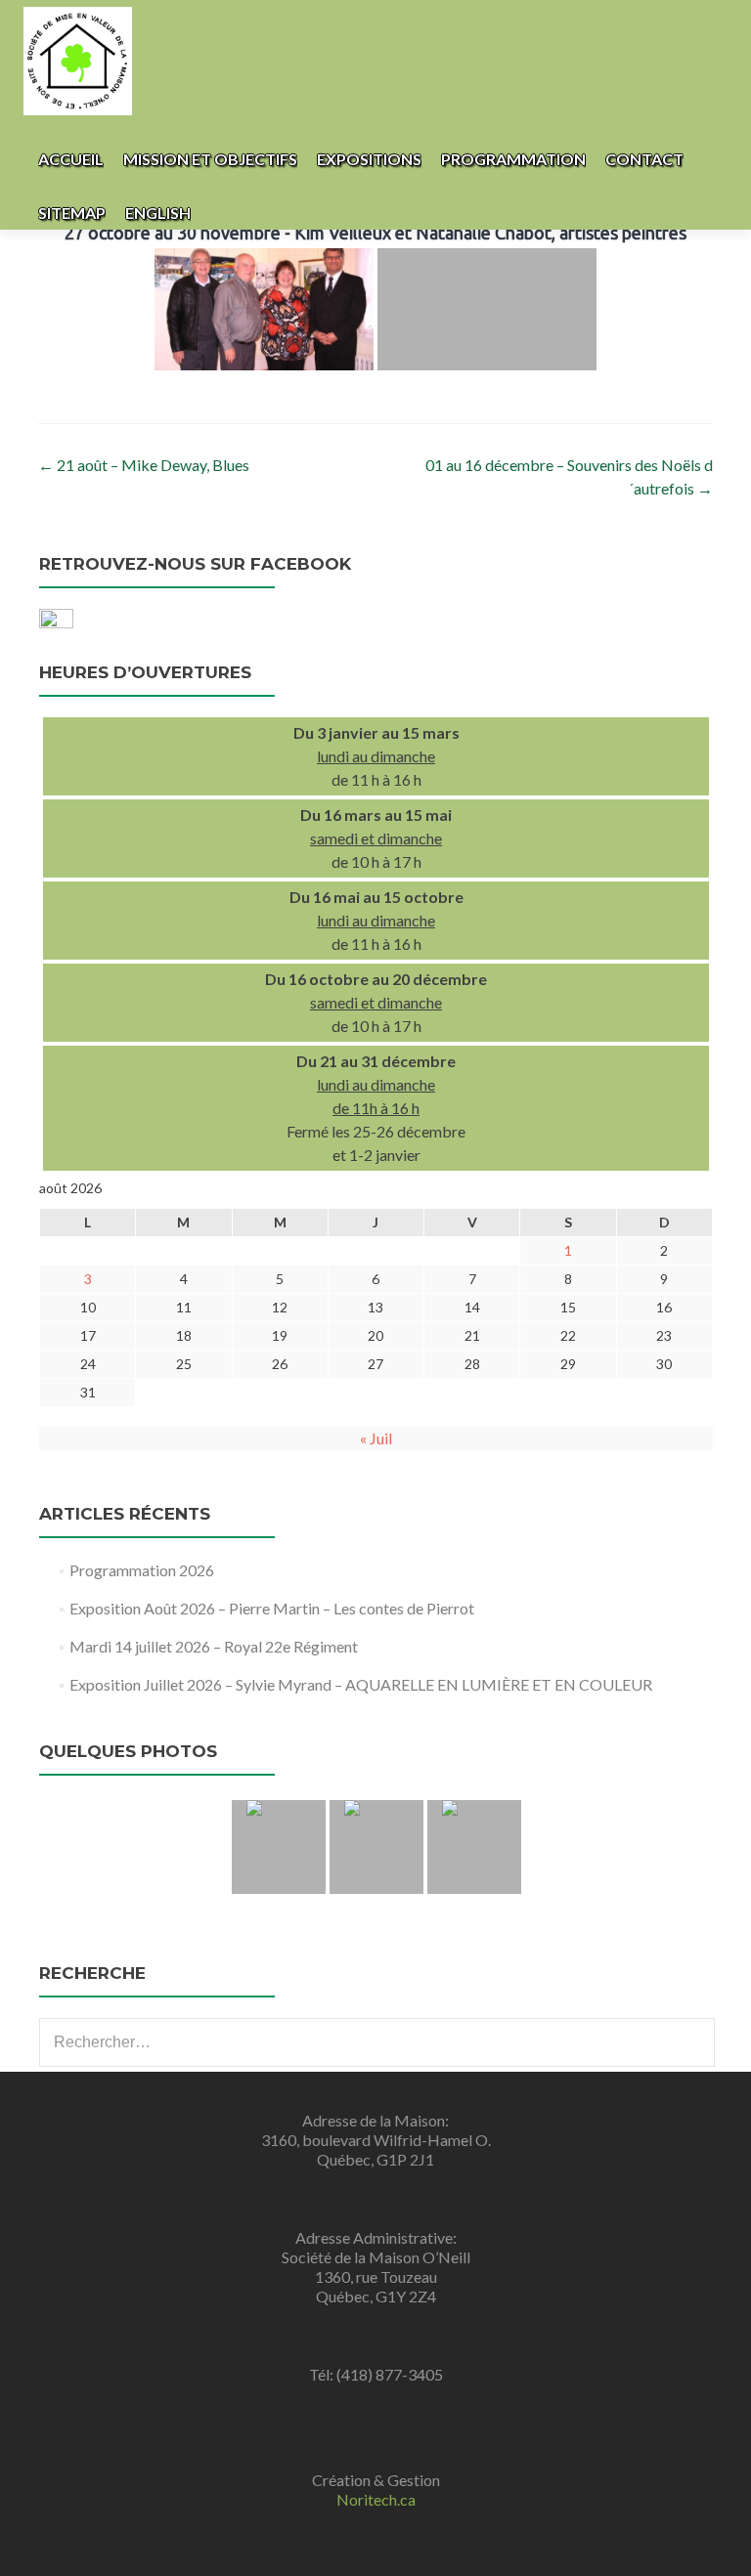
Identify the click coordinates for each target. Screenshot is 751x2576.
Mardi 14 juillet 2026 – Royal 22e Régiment (214, 1646)
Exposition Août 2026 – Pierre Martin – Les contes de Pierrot (272, 1608)
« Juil (376, 1438)
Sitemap (72, 213)
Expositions (369, 159)
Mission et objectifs (210, 159)
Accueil (71, 159)
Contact (644, 159)
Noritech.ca (376, 2499)
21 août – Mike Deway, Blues (144, 465)
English (158, 213)
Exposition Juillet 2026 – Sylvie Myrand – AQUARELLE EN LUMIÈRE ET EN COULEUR (361, 1684)
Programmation (513, 159)
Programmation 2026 (142, 1570)
